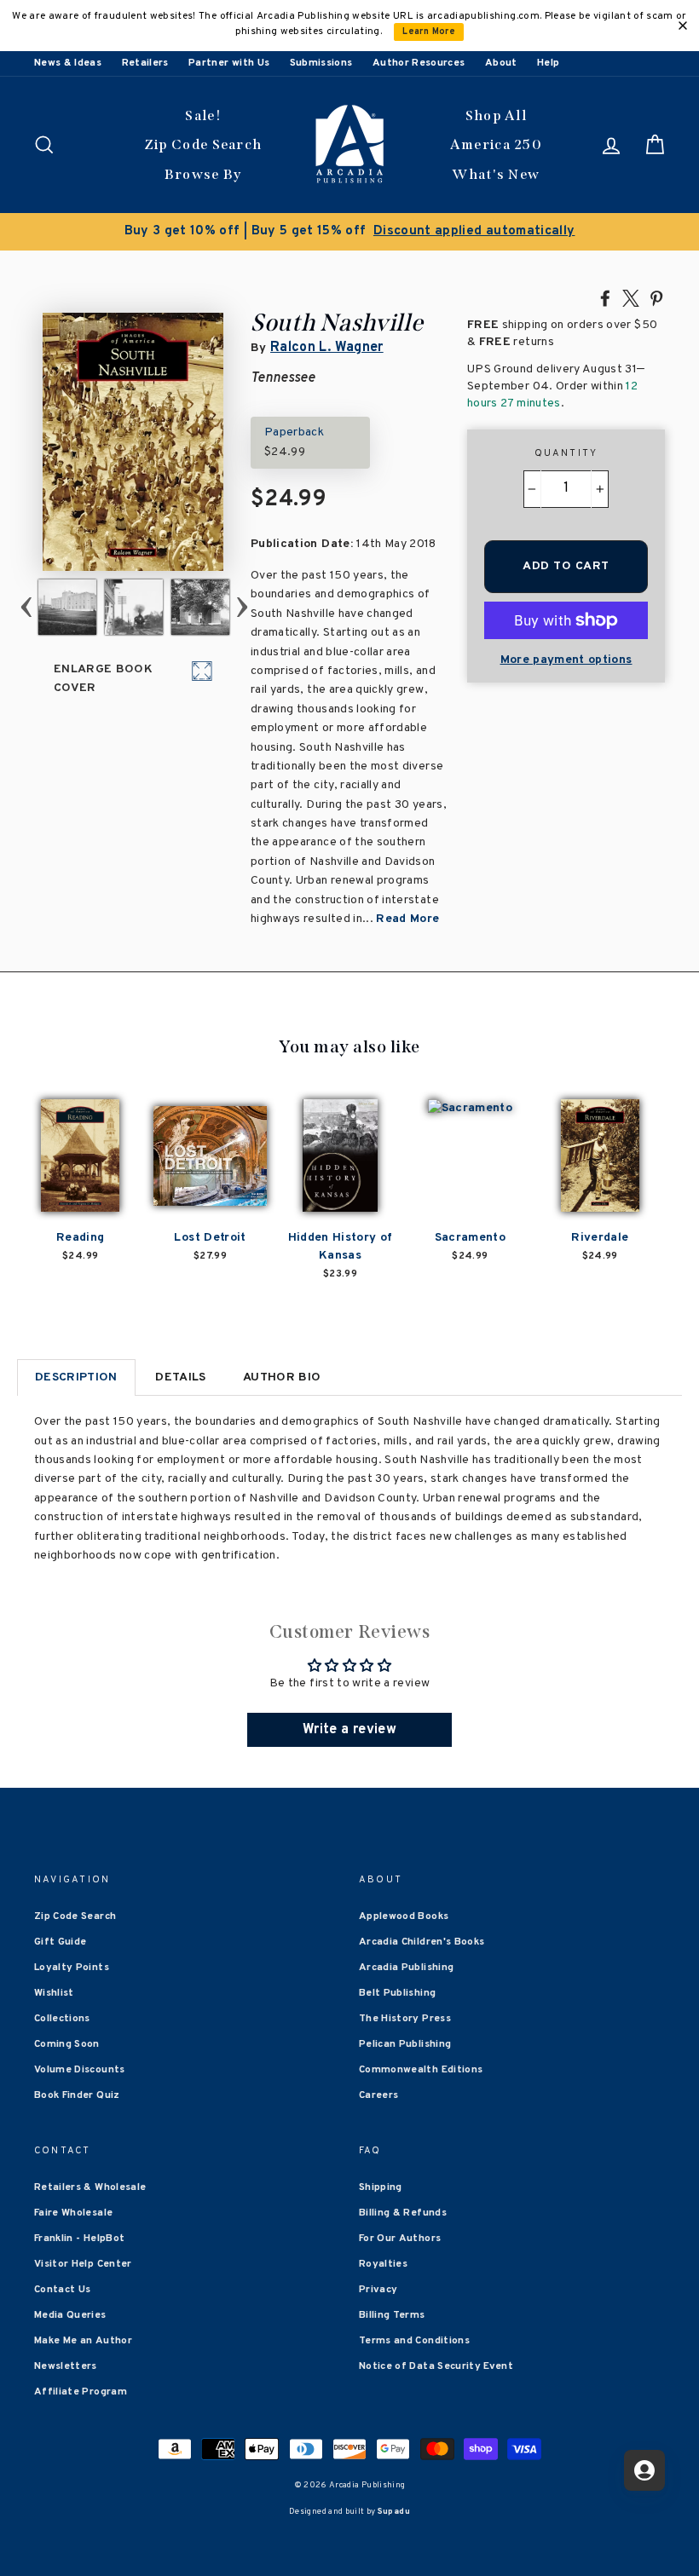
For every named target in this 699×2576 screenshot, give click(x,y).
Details (180, 1377)
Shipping (381, 2187)
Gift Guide (61, 1942)
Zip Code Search (203, 144)
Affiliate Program (81, 2392)
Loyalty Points (72, 1968)
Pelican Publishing (405, 2044)
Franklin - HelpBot (79, 2239)
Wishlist (54, 1993)
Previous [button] (26, 607)
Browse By (203, 174)
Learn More (429, 32)
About (501, 63)
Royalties (383, 2264)
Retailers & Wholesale (90, 2187)
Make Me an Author (83, 2341)
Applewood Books (404, 1916)
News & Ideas (68, 63)
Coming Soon (67, 2044)
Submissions (321, 63)
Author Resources (419, 63)
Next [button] (243, 607)
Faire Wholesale (73, 2213)
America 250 (496, 144)
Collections (62, 2019)
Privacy (378, 2290)
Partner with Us (229, 63)
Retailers (145, 63)
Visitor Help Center (83, 2264)
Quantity (566, 453)
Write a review (349, 1730)
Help (548, 63)
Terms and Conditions (414, 2341)
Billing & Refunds (403, 2213)
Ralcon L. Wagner (327, 348)
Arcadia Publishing (406, 1968)
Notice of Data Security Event (436, 2366)
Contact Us (63, 2290)
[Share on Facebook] (605, 297)
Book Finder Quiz (77, 2095)
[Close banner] (683, 26)
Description (76, 1377)
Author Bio (282, 1377)
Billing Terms (392, 2315)
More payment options (566, 660)
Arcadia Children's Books (422, 1942)
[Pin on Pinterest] (656, 297)
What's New (496, 174)
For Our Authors (400, 2239)
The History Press (405, 2019)
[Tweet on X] (631, 297)
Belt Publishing (397, 1993)
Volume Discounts (80, 2070)
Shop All (496, 115)
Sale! (203, 115)
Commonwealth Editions (421, 2070)
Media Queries (70, 2315)
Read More (407, 919)
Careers (378, 2095)
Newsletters (66, 2366)
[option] (349, 232)
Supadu (394, 2512)
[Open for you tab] (644, 2470)
